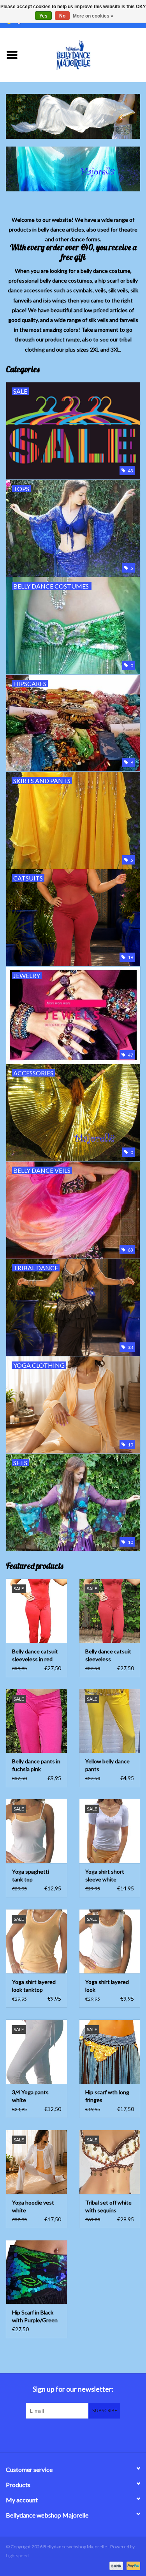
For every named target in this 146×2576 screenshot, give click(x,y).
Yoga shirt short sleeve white (105, 1875)
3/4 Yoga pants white (30, 2096)
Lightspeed (17, 2556)
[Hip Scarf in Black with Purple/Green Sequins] (37, 2272)
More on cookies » (93, 16)
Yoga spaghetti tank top (31, 1875)
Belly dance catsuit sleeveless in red (35, 1655)
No (62, 16)
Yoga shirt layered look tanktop (34, 1986)
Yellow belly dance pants (107, 1765)
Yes (43, 16)
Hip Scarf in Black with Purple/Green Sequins (35, 2317)
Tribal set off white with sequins (108, 2206)
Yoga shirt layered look (107, 1986)
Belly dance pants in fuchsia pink (36, 1765)
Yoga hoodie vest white (33, 2206)
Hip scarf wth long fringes (107, 2096)
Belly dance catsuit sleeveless (108, 1655)
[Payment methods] (115, 2565)
